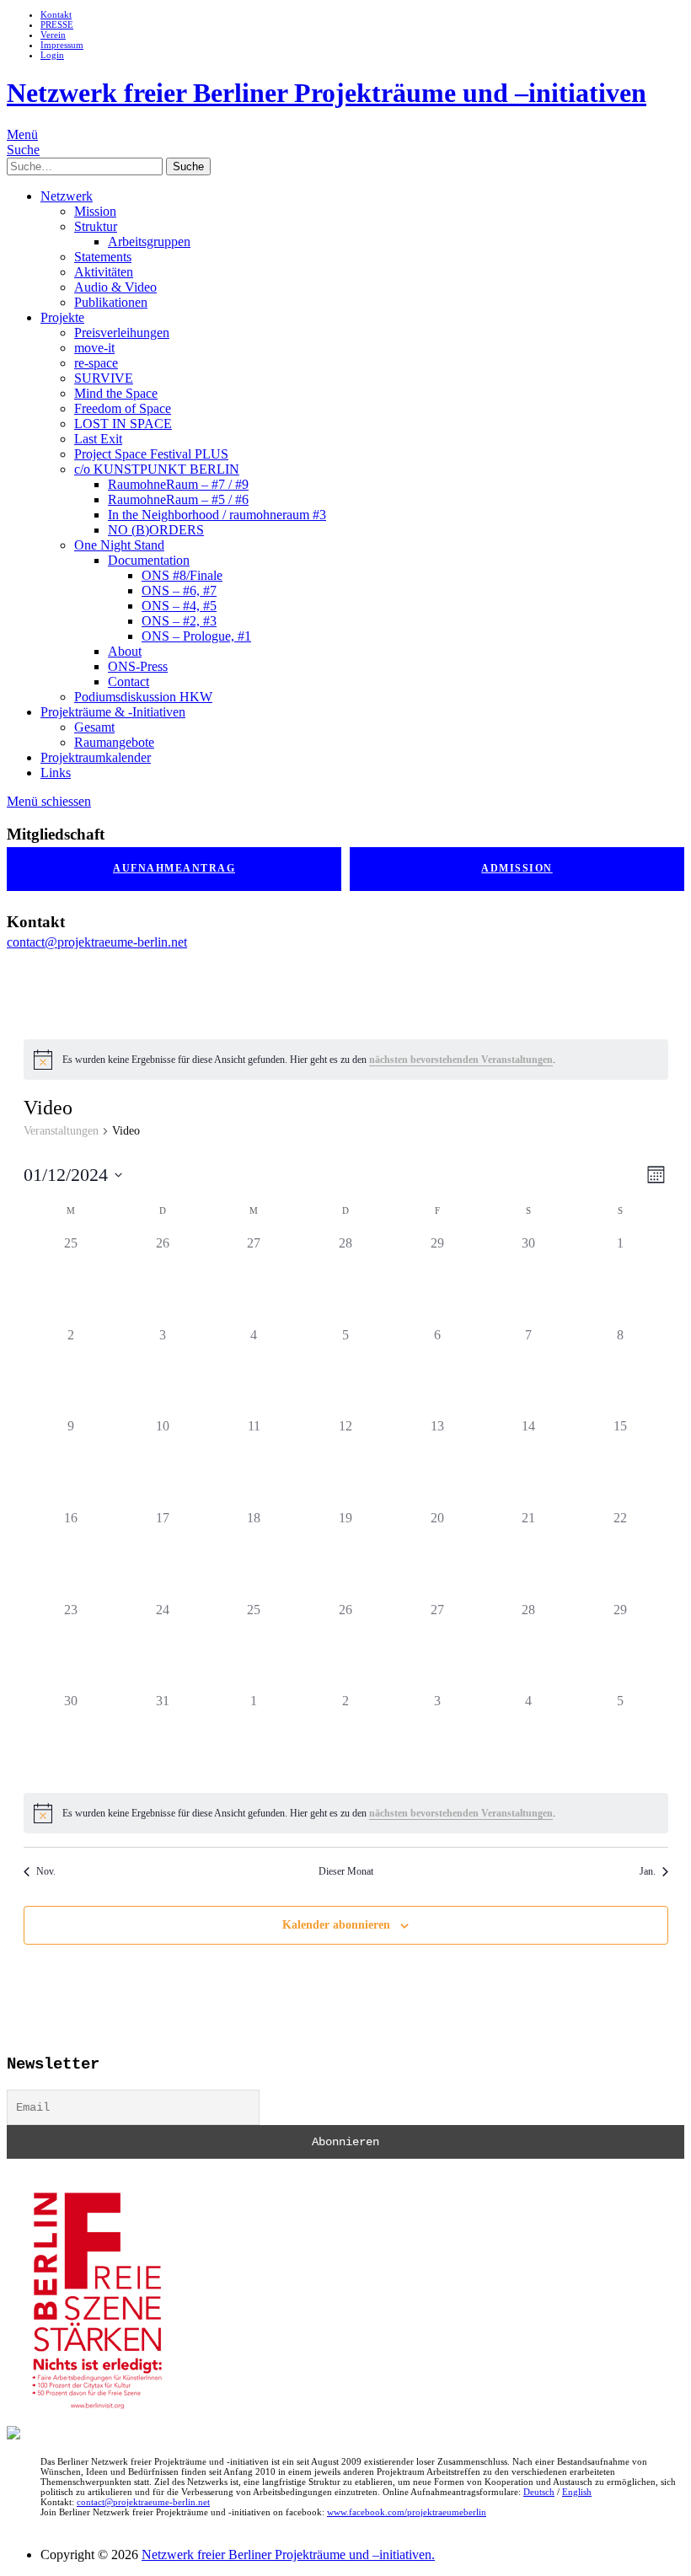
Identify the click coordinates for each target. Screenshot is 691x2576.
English (577, 2492)
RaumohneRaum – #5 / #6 (178, 499)
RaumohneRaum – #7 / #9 (178, 484)
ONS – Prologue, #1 (196, 636)
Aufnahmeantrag (174, 868)
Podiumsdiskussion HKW (143, 697)
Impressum (62, 45)
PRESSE (57, 24)
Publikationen (111, 302)
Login (52, 55)
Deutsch (539, 2492)
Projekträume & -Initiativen (113, 712)
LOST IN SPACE (123, 424)
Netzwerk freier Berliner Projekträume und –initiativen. (288, 2555)
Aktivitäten (104, 272)
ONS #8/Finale (182, 575)
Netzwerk (67, 196)
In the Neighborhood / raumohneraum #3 (217, 515)
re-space (96, 363)
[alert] (346, 1060)
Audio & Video (115, 287)
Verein (53, 35)
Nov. (46, 1871)
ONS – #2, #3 (179, 621)
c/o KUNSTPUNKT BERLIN (157, 469)
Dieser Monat (346, 1871)
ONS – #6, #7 (179, 590)
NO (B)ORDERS (156, 530)
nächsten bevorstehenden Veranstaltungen (461, 1060)
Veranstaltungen (61, 1131)
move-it (94, 348)
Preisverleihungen (122, 333)
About (125, 651)
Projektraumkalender (96, 757)
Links (56, 773)
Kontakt (56, 14)
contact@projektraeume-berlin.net (97, 942)
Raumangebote (114, 742)
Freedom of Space (123, 408)
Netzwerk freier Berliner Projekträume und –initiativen (327, 93)
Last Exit (98, 439)
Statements (103, 257)
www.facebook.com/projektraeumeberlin (407, 2512)
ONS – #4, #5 (179, 606)
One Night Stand (119, 545)
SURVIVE (104, 378)
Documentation (149, 560)
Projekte (62, 317)
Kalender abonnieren (336, 1925)
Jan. (648, 1871)
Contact (129, 682)
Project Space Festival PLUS (151, 454)
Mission (95, 211)
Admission (517, 868)
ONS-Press (138, 666)
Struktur (96, 226)
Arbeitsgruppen (149, 241)
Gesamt (94, 727)
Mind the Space (116, 393)
